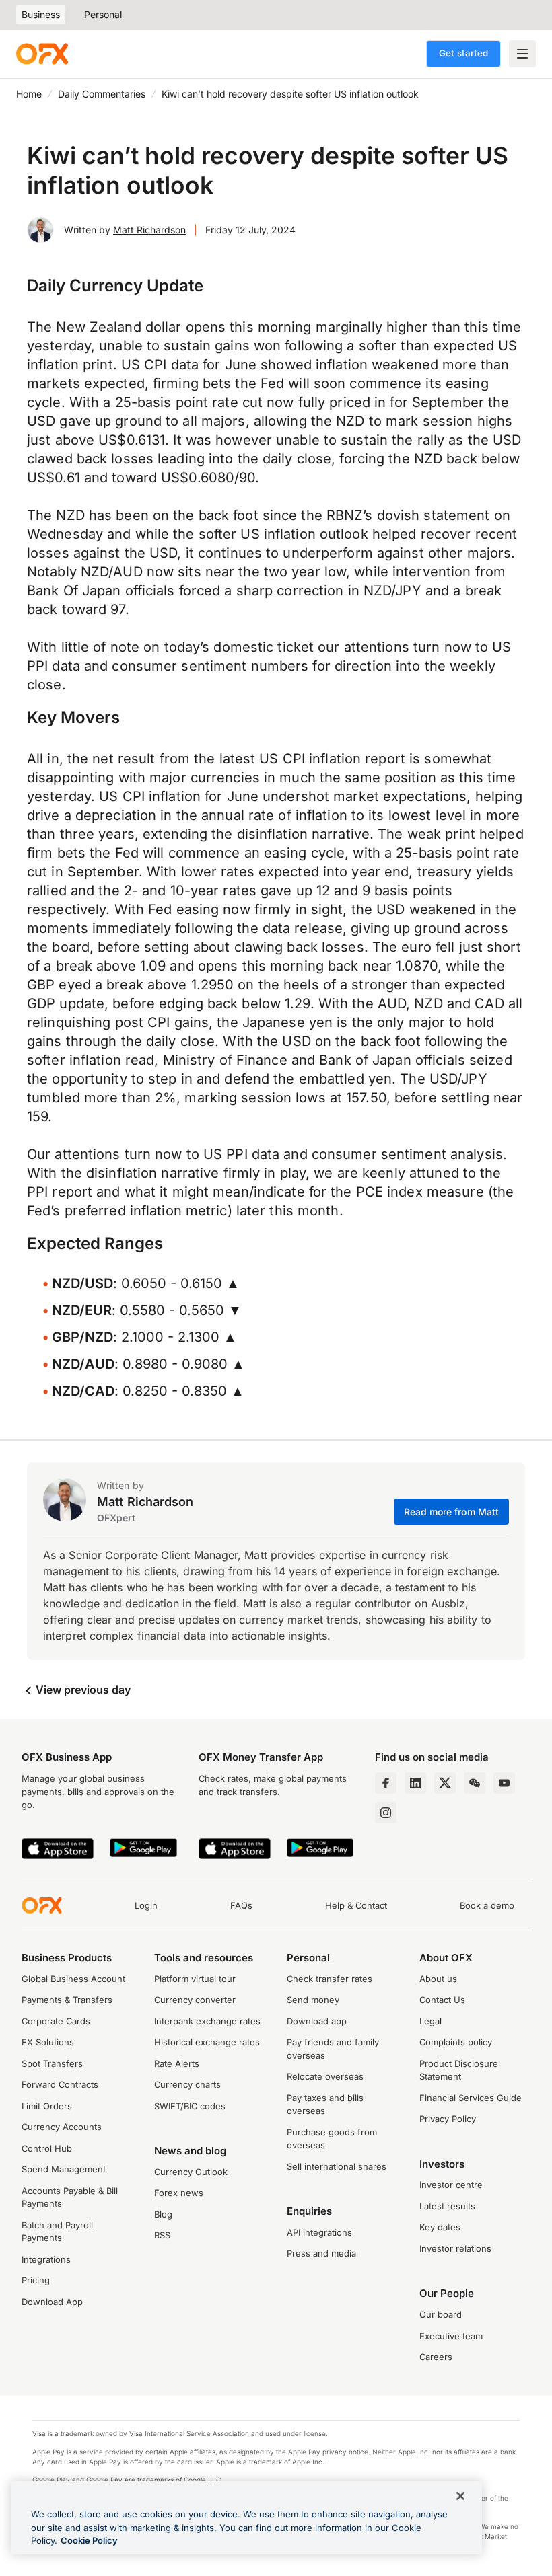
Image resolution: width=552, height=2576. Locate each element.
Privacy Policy (448, 2119)
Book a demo (487, 1905)
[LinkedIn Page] (415, 1783)
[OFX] (42, 54)
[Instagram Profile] (386, 1813)
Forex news (179, 2193)
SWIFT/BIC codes (190, 2106)
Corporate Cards (56, 2021)
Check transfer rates (330, 1979)
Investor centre (451, 2185)
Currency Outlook (191, 2172)
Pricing (36, 2280)
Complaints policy (456, 2042)
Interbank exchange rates (207, 2021)
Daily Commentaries (102, 94)
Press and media (321, 2253)
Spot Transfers (52, 2063)
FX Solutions (48, 2042)
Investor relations (455, 2248)
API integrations (319, 2232)
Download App (52, 2302)
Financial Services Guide (471, 2098)
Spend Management (64, 2169)
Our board (441, 2314)
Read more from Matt (452, 1512)
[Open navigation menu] (522, 54)
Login (146, 1905)
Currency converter (195, 2000)
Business (41, 14)
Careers (436, 2357)
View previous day (82, 1690)
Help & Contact (356, 1905)
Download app (317, 2021)
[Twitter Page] (445, 1783)
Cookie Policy (89, 2540)
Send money (313, 2000)
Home (29, 94)
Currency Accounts (62, 2127)
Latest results (447, 2206)
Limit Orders (47, 2106)
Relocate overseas (325, 2076)
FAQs (241, 1905)
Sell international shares (337, 2166)
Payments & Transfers (67, 2000)
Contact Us (442, 2000)
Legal (430, 2021)
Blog (163, 2214)
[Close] (460, 2496)
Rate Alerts (177, 2063)
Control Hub (47, 2148)
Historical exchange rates (207, 2042)
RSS (162, 2235)
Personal (103, 14)
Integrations (46, 2259)
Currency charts (187, 2084)
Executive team (451, 2336)
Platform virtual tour (195, 1979)
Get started (463, 53)
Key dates (440, 2227)
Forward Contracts (60, 2084)
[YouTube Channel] (504, 1783)
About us (438, 1979)
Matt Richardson (149, 230)
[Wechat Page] (475, 1783)
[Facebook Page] (386, 1783)
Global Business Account (73, 1979)
